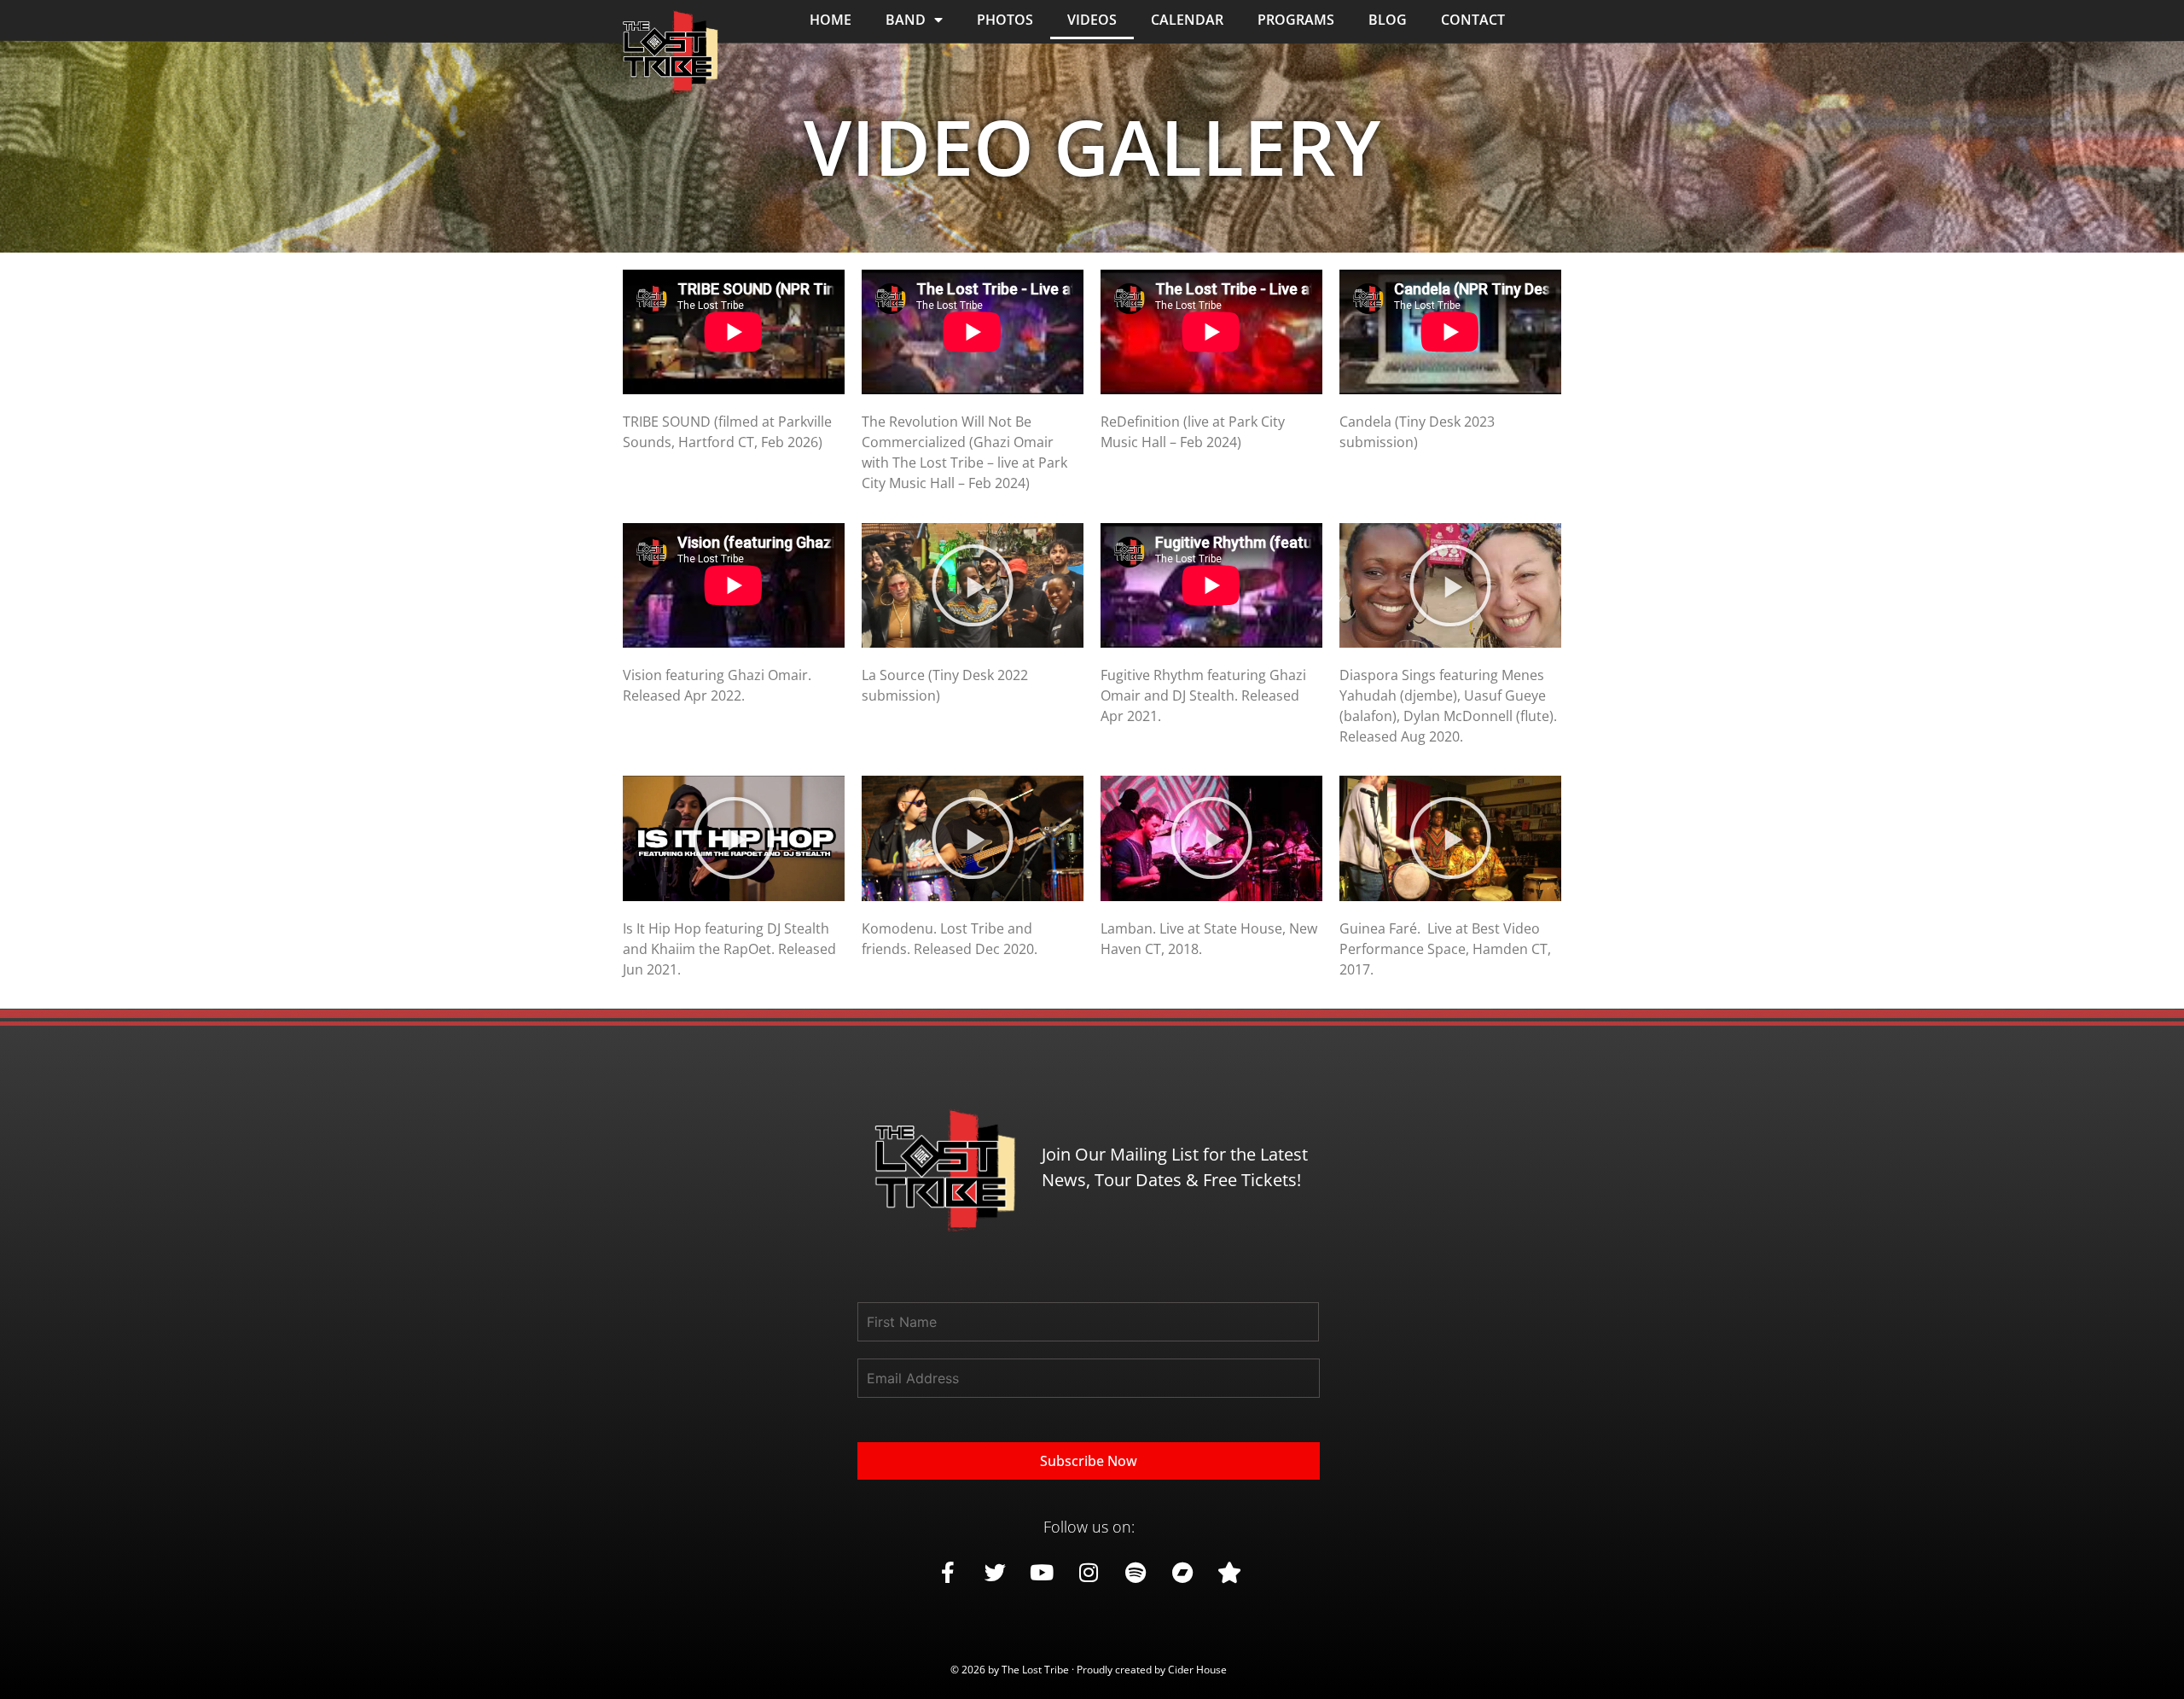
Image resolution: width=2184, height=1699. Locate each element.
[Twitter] (995, 1573)
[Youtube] (1042, 1573)
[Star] (1229, 1573)
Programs (1296, 20)
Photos (1005, 20)
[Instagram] (1089, 1573)
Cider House (1197, 1670)
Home (831, 20)
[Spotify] (1136, 1573)
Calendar (1187, 20)
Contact (1473, 20)
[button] (973, 585)
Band (906, 20)
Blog (1388, 20)
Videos (1092, 20)
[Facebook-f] (948, 1573)
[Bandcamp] (1182, 1573)
